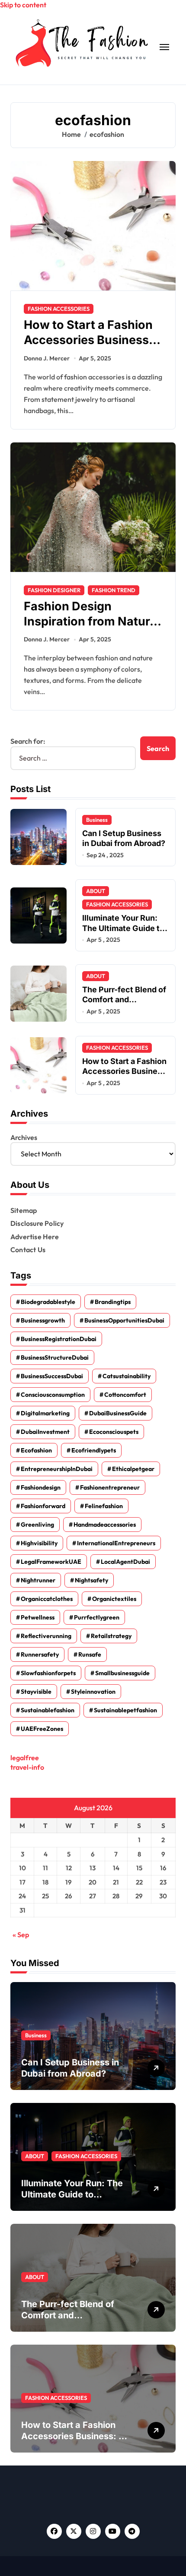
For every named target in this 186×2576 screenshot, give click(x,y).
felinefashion (104, 1506)
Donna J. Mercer (47, 358)
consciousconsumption (53, 1395)
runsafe (90, 1654)
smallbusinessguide (122, 1673)
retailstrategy (111, 1636)
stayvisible (36, 1692)
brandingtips (113, 1302)
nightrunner (38, 1580)
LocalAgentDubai (125, 1562)
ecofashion (36, 1450)
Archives (24, 1137)
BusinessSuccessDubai (52, 1376)
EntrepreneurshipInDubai (57, 1469)
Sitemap (24, 1210)
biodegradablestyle (48, 1302)
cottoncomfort (125, 1395)
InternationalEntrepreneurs (116, 1543)
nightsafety (91, 1580)
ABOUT (96, 891)
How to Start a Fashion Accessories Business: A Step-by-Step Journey (73, 2436)
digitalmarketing (45, 1413)
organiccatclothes (47, 1599)
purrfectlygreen (97, 1617)
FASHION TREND (114, 590)
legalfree (25, 1758)
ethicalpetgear (133, 1469)
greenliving (37, 1525)
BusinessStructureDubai (55, 1357)
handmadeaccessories (105, 1525)
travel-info (27, 1767)
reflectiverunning (46, 1636)
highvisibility (39, 1543)
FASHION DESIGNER (54, 590)
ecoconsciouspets (114, 1432)
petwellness (38, 1617)
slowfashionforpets (48, 1673)
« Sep (21, 1935)
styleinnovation (93, 1692)
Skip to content (23, 5)
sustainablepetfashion (125, 1710)
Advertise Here (35, 1237)
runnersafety (40, 1654)
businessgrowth (43, 1320)
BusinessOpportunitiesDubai (124, 1320)
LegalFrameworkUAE (51, 1562)
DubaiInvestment (45, 1432)
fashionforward (43, 1506)
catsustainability (127, 1376)
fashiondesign (41, 1487)
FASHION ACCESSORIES (59, 309)
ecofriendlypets (94, 1450)
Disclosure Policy (37, 1223)
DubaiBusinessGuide (118, 1413)
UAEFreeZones (42, 1729)
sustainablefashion (48, 1710)
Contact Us (28, 1250)
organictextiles (114, 1599)
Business (97, 820)
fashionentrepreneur (110, 1487)
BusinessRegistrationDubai (59, 1339)
